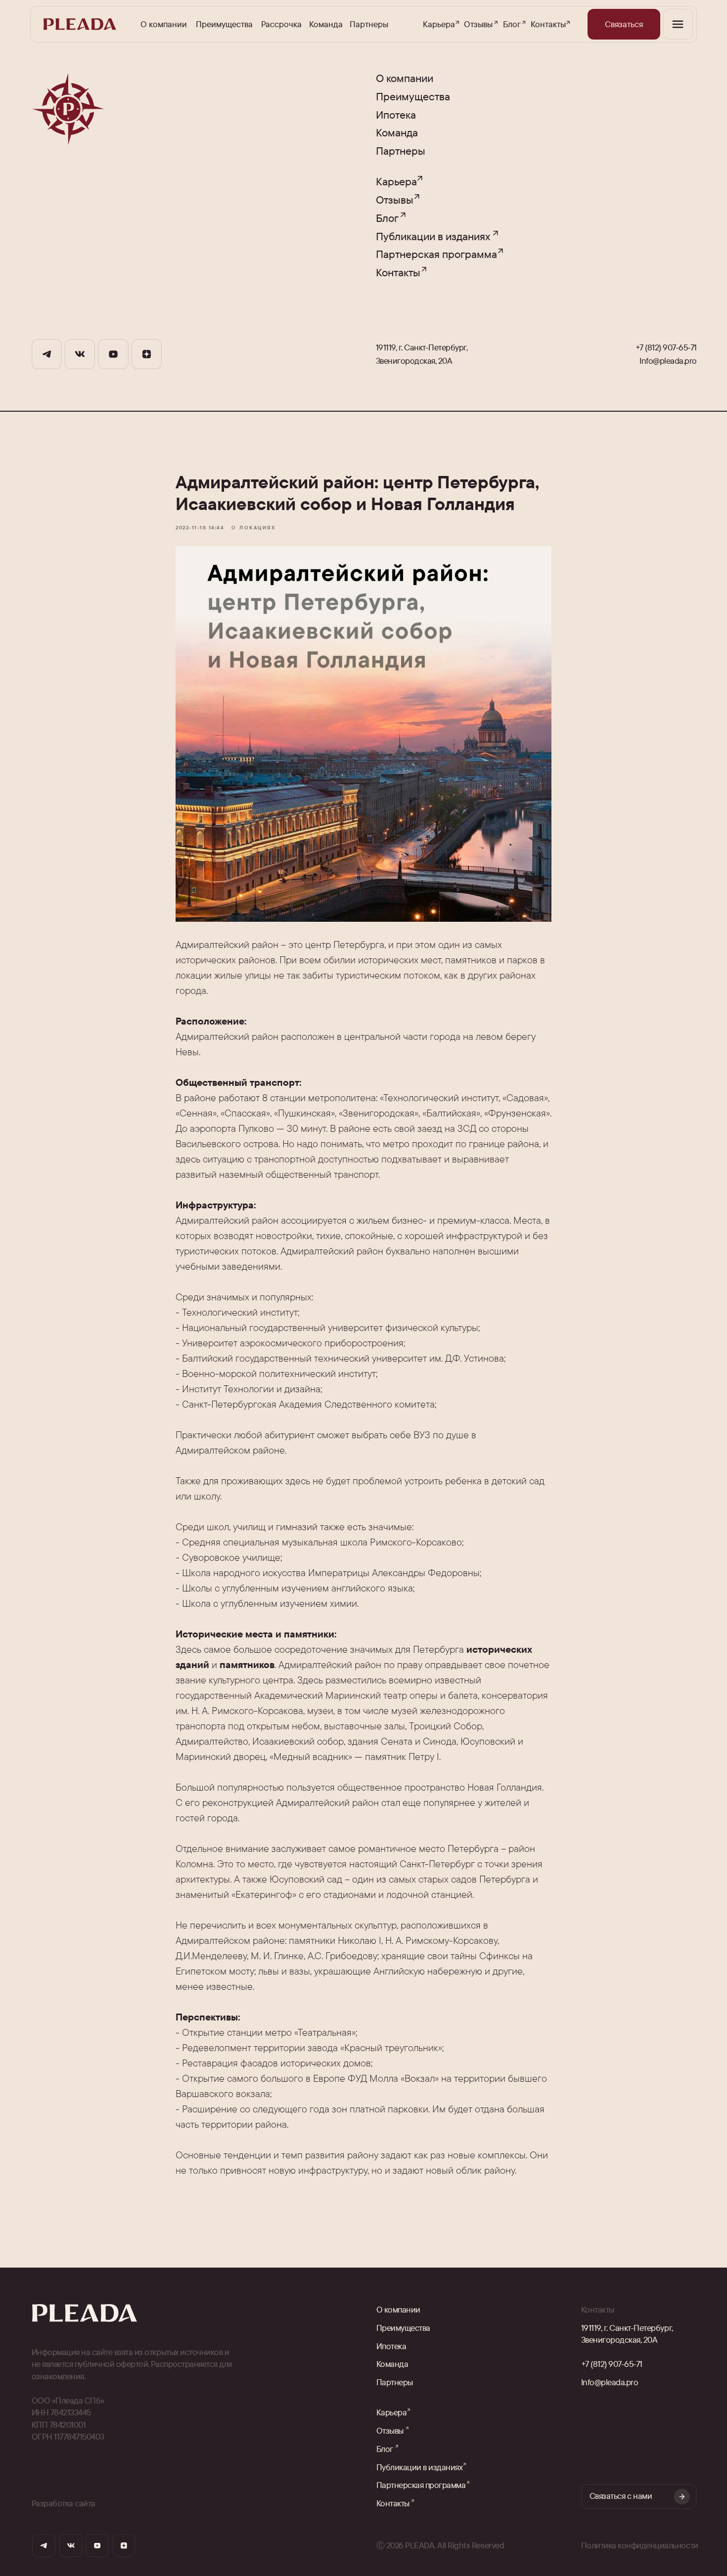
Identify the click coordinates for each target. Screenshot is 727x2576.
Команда (326, 24)
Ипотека (396, 115)
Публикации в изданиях (433, 236)
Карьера (439, 24)
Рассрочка (281, 24)
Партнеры (369, 24)
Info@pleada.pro (668, 361)
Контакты (548, 24)
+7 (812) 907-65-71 (666, 347)
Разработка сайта (64, 2503)
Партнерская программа (436, 254)
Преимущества (224, 24)
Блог (512, 24)
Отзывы (478, 24)
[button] (624, 24)
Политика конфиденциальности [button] (640, 2545)
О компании (164, 24)
